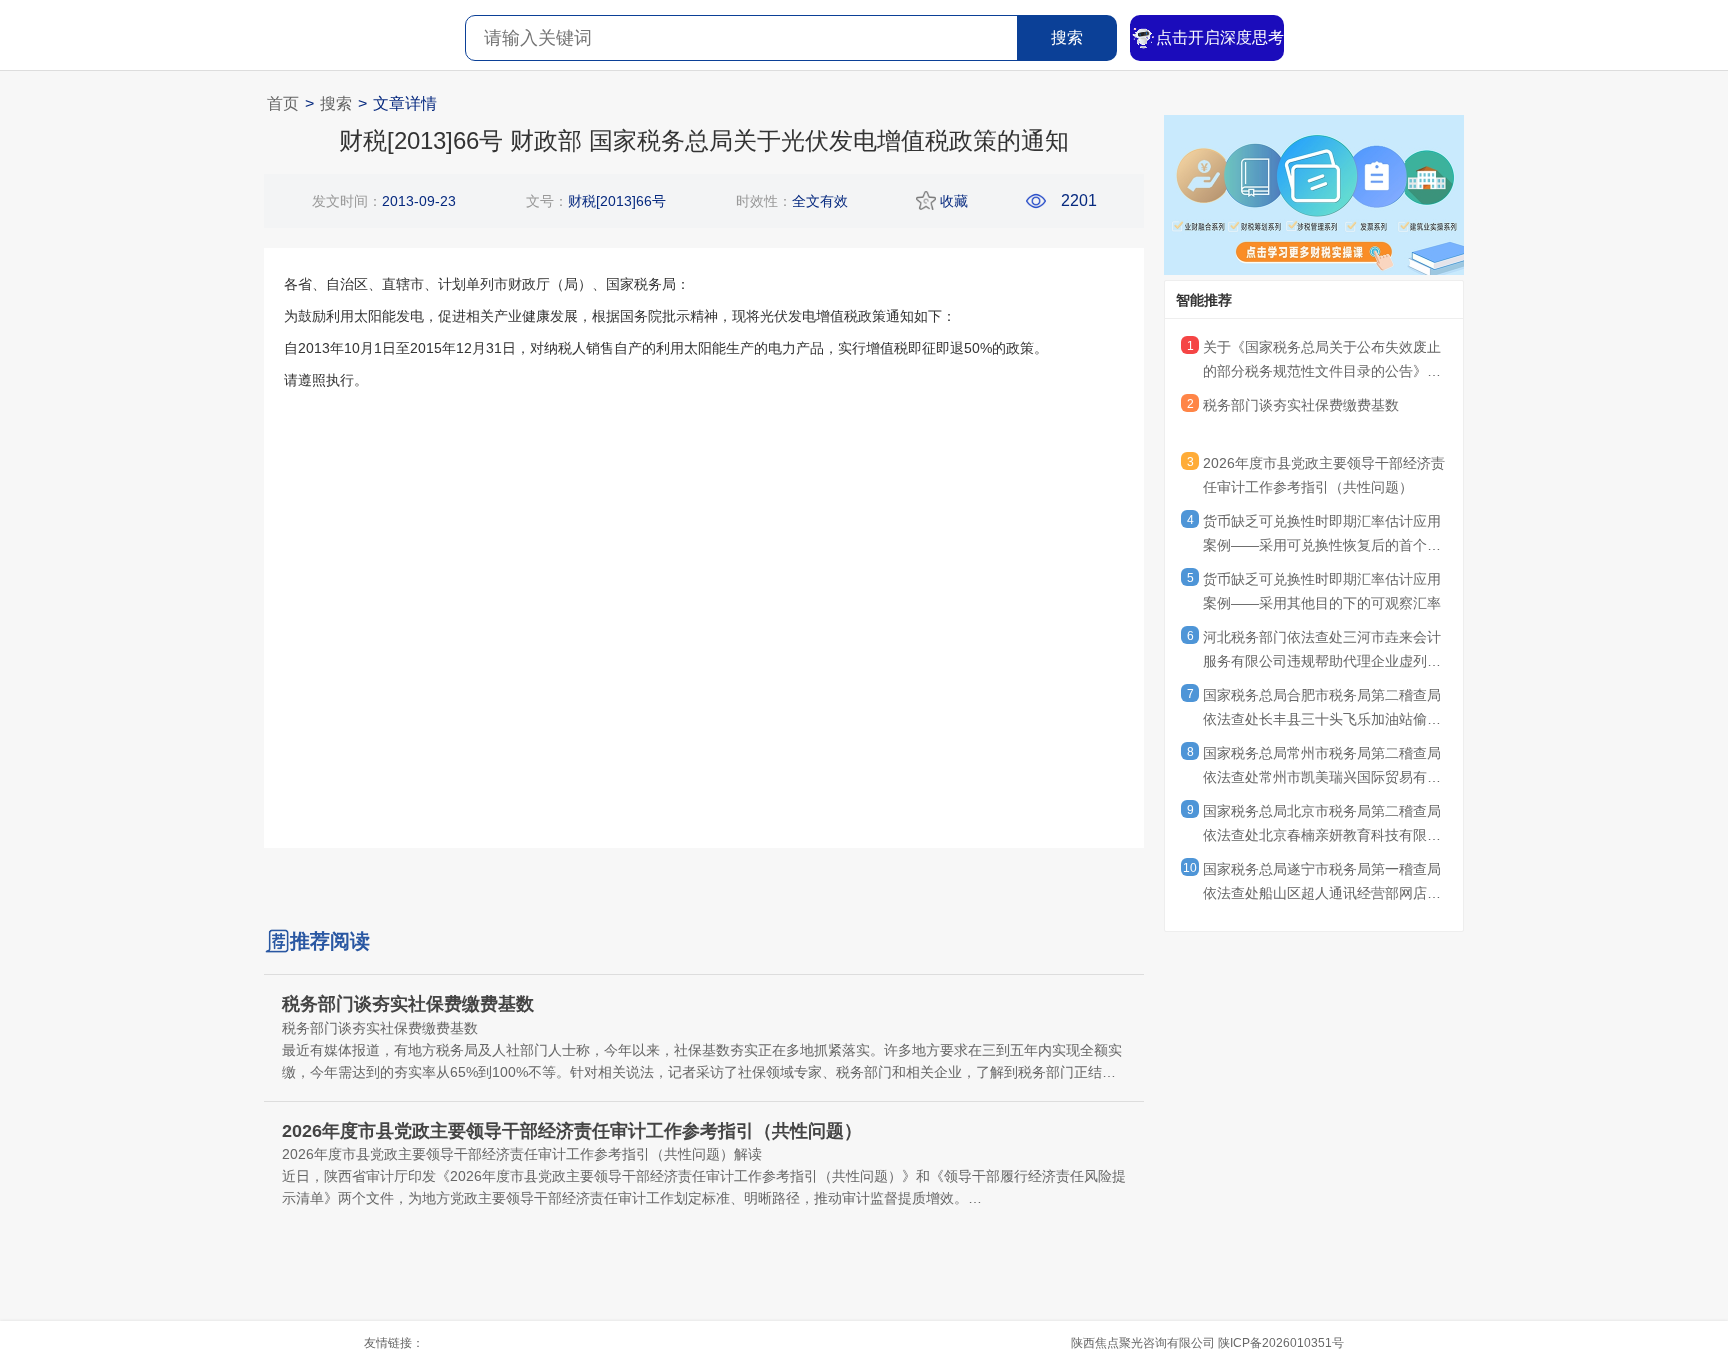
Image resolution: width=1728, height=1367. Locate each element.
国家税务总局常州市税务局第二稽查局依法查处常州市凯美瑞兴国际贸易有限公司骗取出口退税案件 (1322, 768)
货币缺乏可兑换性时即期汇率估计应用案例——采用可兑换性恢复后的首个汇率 (1322, 536)
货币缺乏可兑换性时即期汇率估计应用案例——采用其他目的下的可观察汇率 (1322, 591)
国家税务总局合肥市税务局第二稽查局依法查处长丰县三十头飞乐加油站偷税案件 (1322, 710)
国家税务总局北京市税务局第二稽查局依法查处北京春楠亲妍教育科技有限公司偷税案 (1322, 826)
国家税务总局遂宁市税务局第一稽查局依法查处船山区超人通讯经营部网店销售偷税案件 (1322, 884)
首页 (283, 103)
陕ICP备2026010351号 (1281, 1343)
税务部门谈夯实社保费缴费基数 (1301, 405)
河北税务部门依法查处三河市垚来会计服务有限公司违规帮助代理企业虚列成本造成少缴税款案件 (1322, 652)
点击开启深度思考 (1220, 37)
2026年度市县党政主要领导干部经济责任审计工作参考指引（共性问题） (1324, 475)
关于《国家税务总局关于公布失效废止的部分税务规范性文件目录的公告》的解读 (1322, 362)
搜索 (1067, 37)
